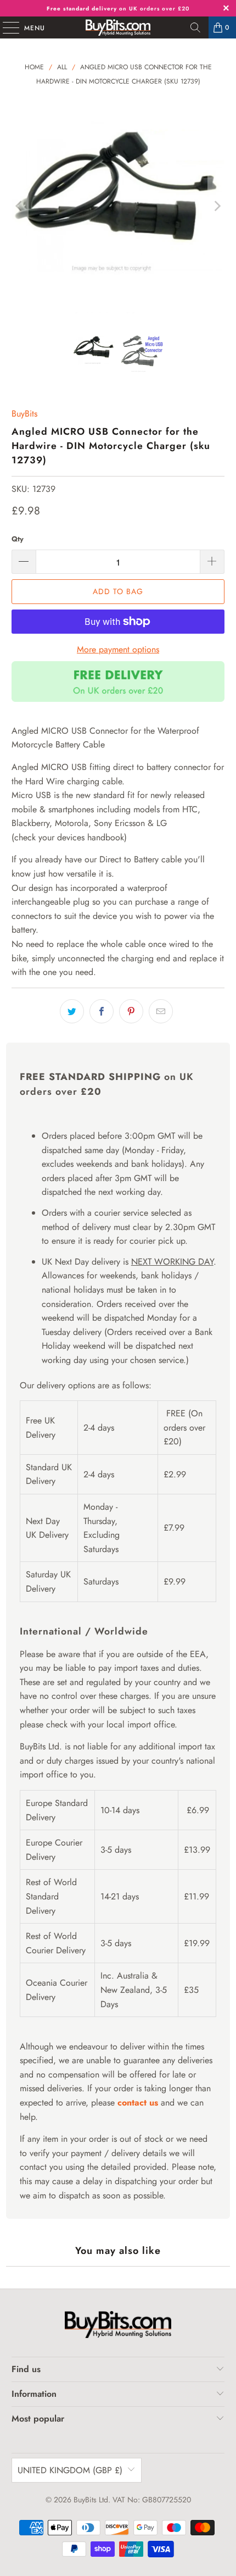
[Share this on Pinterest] (131, 1011)
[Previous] (20, 206)
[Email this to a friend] (161, 1011)
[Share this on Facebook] (102, 1011)
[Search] (195, 27)
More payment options (118, 649)
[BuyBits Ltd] (118, 27)
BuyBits (24, 414)
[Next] (216, 206)
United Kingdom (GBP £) (70, 2470)
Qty (18, 539)
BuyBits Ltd (91, 2500)
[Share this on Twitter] (72, 1011)
